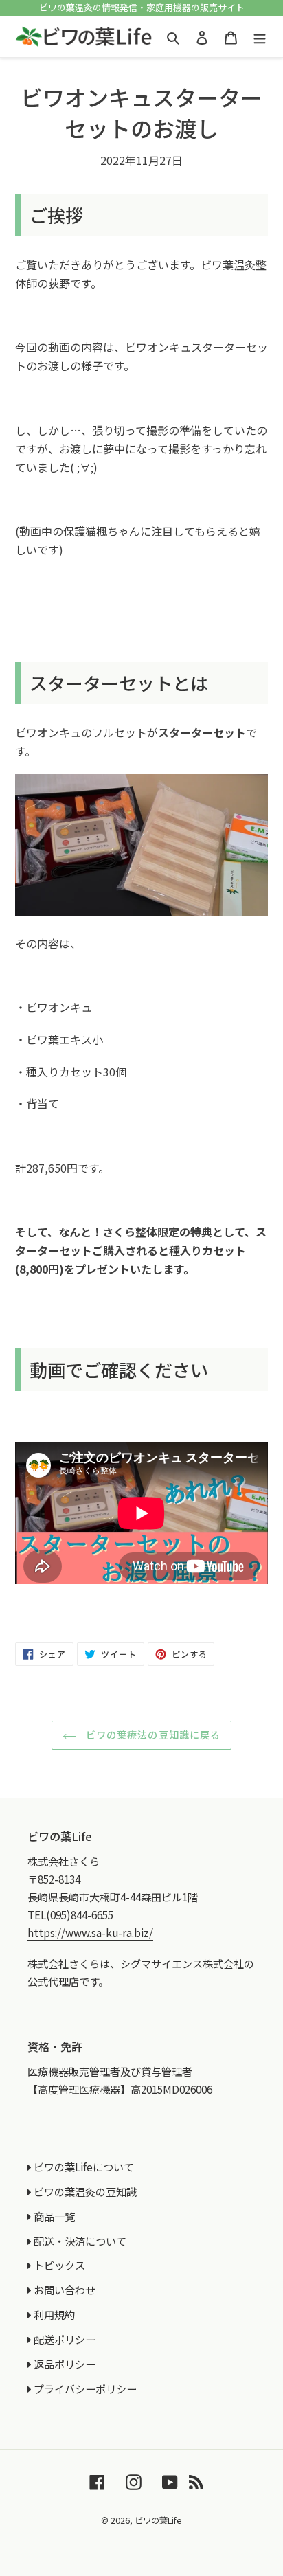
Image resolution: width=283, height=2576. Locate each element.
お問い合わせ (65, 2290)
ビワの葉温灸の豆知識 (85, 2191)
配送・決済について (80, 2241)
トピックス (59, 2265)
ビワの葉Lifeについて (84, 2167)
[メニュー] (260, 36)
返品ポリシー (65, 2364)
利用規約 (54, 2314)
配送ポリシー (65, 2339)
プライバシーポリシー (85, 2388)
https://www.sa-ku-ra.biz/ (90, 1932)
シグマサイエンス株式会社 (182, 1963)
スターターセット (202, 732)
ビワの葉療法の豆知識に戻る (152, 1735)
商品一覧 (54, 2216)
